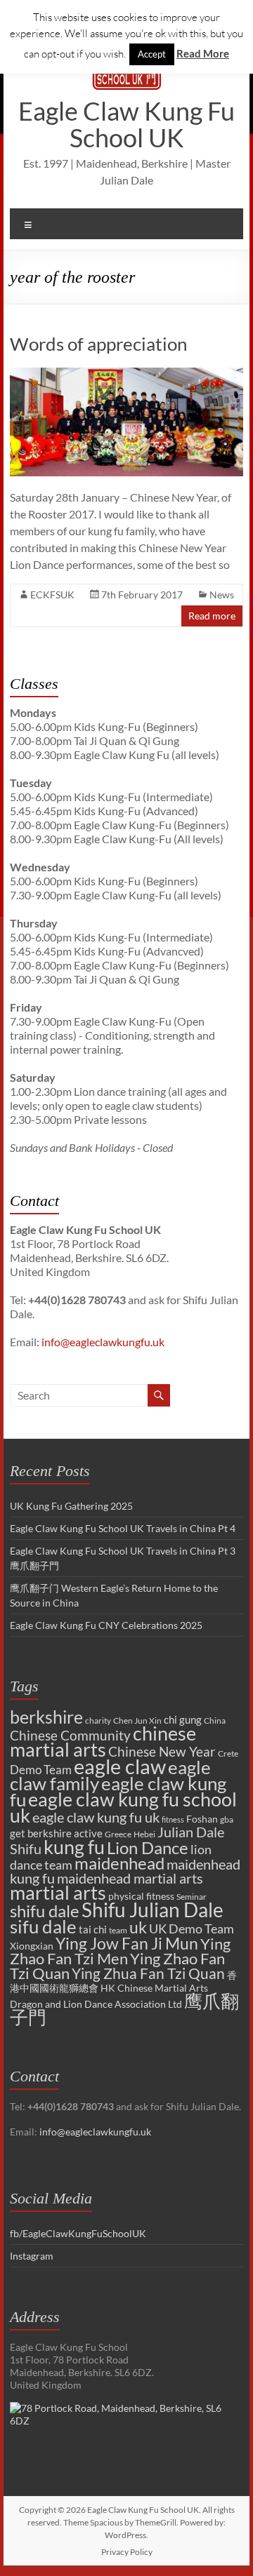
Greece (118, 1834)
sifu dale (43, 1926)
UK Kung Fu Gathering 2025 (71, 1506)
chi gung (183, 1719)
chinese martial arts (103, 1742)
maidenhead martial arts (130, 1878)
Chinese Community (70, 1736)
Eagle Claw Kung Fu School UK (126, 124)
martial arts (58, 1892)
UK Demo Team (192, 1928)
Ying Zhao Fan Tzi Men (120, 1951)
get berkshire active (56, 1833)
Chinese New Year (162, 1751)
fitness (173, 1819)
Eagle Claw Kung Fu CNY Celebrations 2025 (106, 1625)
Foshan (202, 1819)
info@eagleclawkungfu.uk (103, 1342)
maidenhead (119, 1863)
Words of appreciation (98, 344)
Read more (212, 616)
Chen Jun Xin (137, 1720)
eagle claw (120, 1766)
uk (138, 1927)
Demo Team (41, 1770)
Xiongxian (32, 1946)
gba (227, 1819)
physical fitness (141, 1896)
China (215, 1720)
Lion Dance (148, 1847)
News (222, 595)
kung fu (74, 1847)
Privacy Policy (127, 2552)
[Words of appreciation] (126, 374)
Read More (203, 53)
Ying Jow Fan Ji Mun (127, 1943)
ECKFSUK (52, 595)
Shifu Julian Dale (153, 1910)
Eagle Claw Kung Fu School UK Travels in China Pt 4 (123, 1528)
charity (98, 1720)
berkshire (46, 1717)
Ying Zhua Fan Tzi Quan (148, 1973)
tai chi (93, 1929)
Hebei (144, 1834)
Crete (228, 1753)
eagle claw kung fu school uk (123, 1807)
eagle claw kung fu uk (96, 1817)
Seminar (192, 1897)
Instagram (32, 2256)
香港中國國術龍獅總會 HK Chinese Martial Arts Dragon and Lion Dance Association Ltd (123, 1990)
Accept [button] (152, 54)
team (118, 1930)
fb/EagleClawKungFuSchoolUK (78, 2233)
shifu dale (45, 1911)
